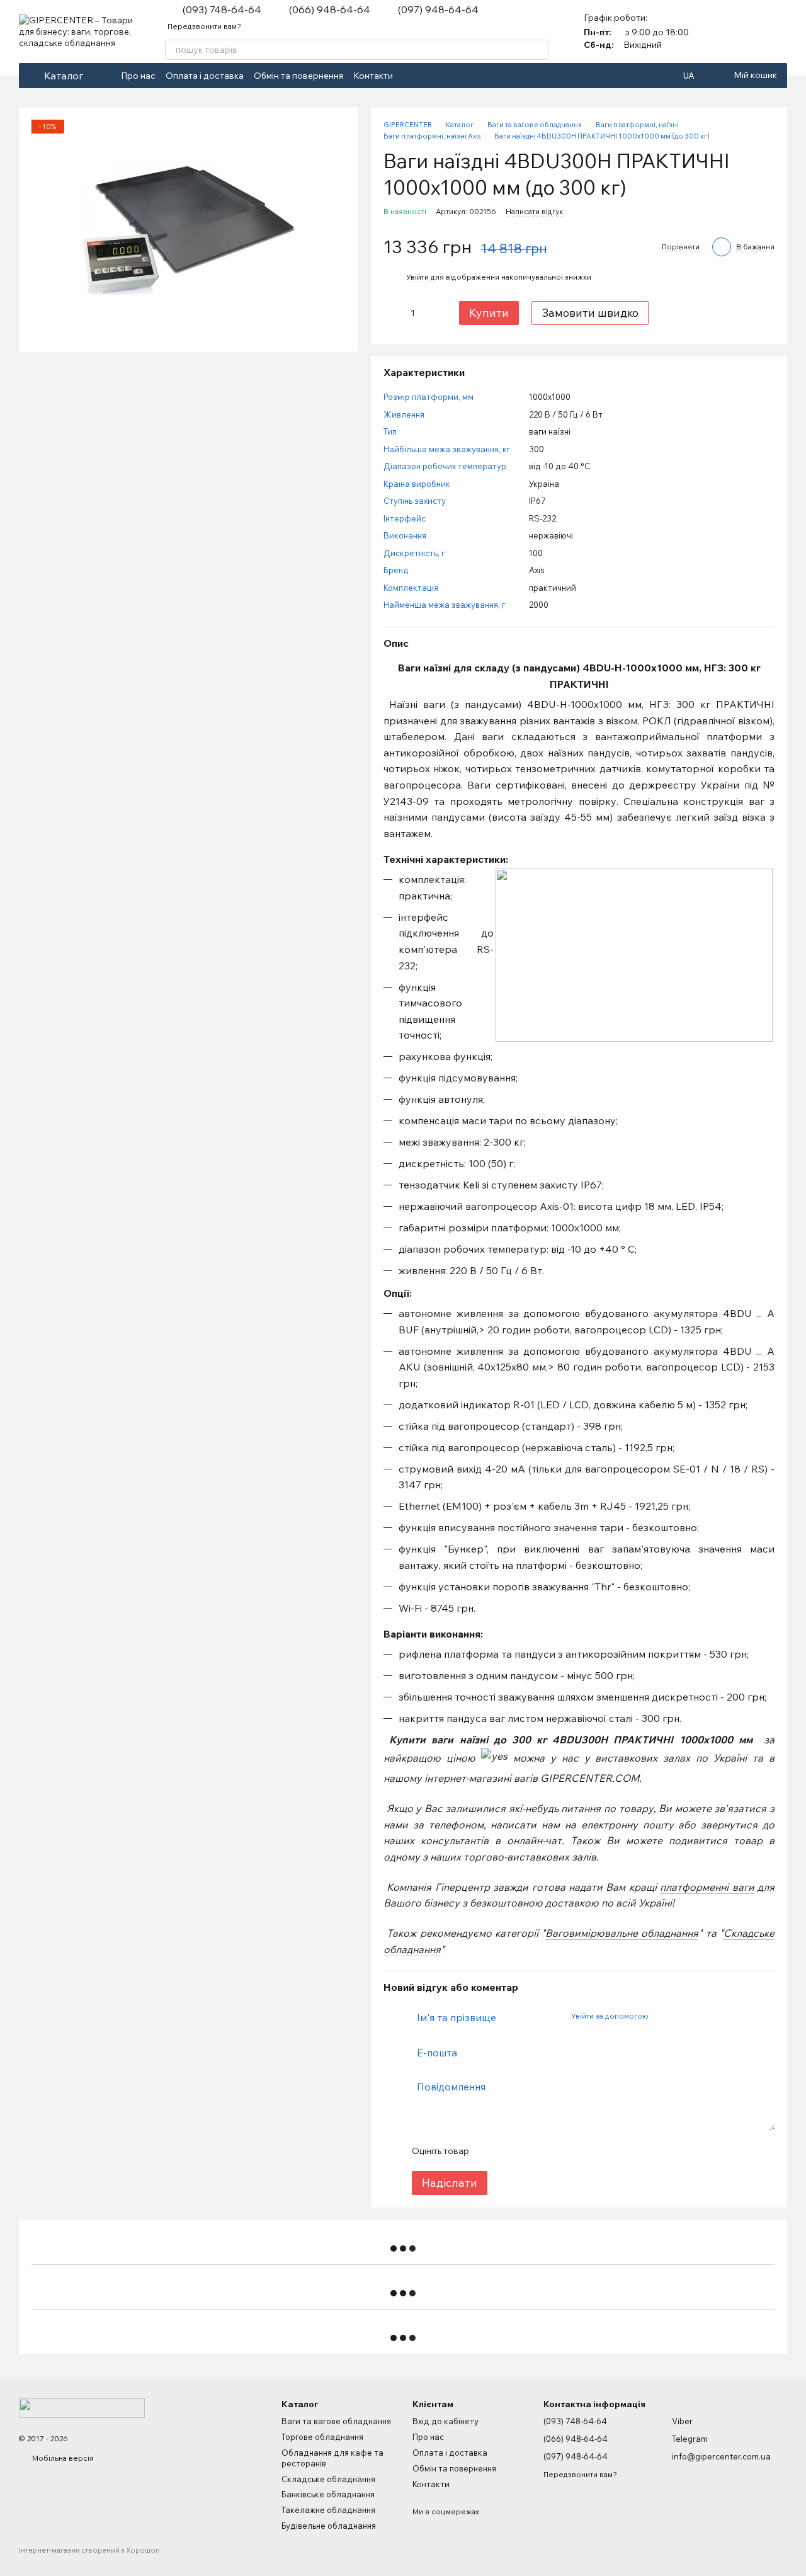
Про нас (138, 76)
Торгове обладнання (322, 2437)
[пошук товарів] (538, 50)
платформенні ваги (707, 1887)
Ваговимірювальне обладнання (622, 1933)
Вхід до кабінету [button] (446, 2421)
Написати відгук (534, 211)
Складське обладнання (328, 2479)
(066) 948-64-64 (330, 9)
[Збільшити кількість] (432, 313)
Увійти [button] (417, 277)
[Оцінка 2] (509, 2151)
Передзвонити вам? (204, 26)
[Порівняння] (744, 31)
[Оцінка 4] (550, 2151)
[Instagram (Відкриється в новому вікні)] (426, 76)
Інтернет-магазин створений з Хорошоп (89, 2550)
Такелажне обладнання (328, 2510)
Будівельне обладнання (329, 2526)
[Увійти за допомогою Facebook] (662, 2015)
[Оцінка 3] (530, 2151)
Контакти (373, 76)
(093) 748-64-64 (222, 9)
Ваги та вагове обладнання (336, 2421)
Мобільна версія (62, 2458)
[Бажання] (777, 31)
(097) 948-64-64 (438, 9)
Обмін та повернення (298, 76)
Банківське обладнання (328, 2494)
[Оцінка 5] (570, 2151)
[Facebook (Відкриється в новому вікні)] (411, 76)
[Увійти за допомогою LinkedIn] (702, 2015)
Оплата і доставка (205, 76)
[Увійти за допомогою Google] (682, 2015)
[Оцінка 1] (489, 2151)
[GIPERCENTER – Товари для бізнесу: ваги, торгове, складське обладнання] (82, 2407)
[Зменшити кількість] (393, 313)
